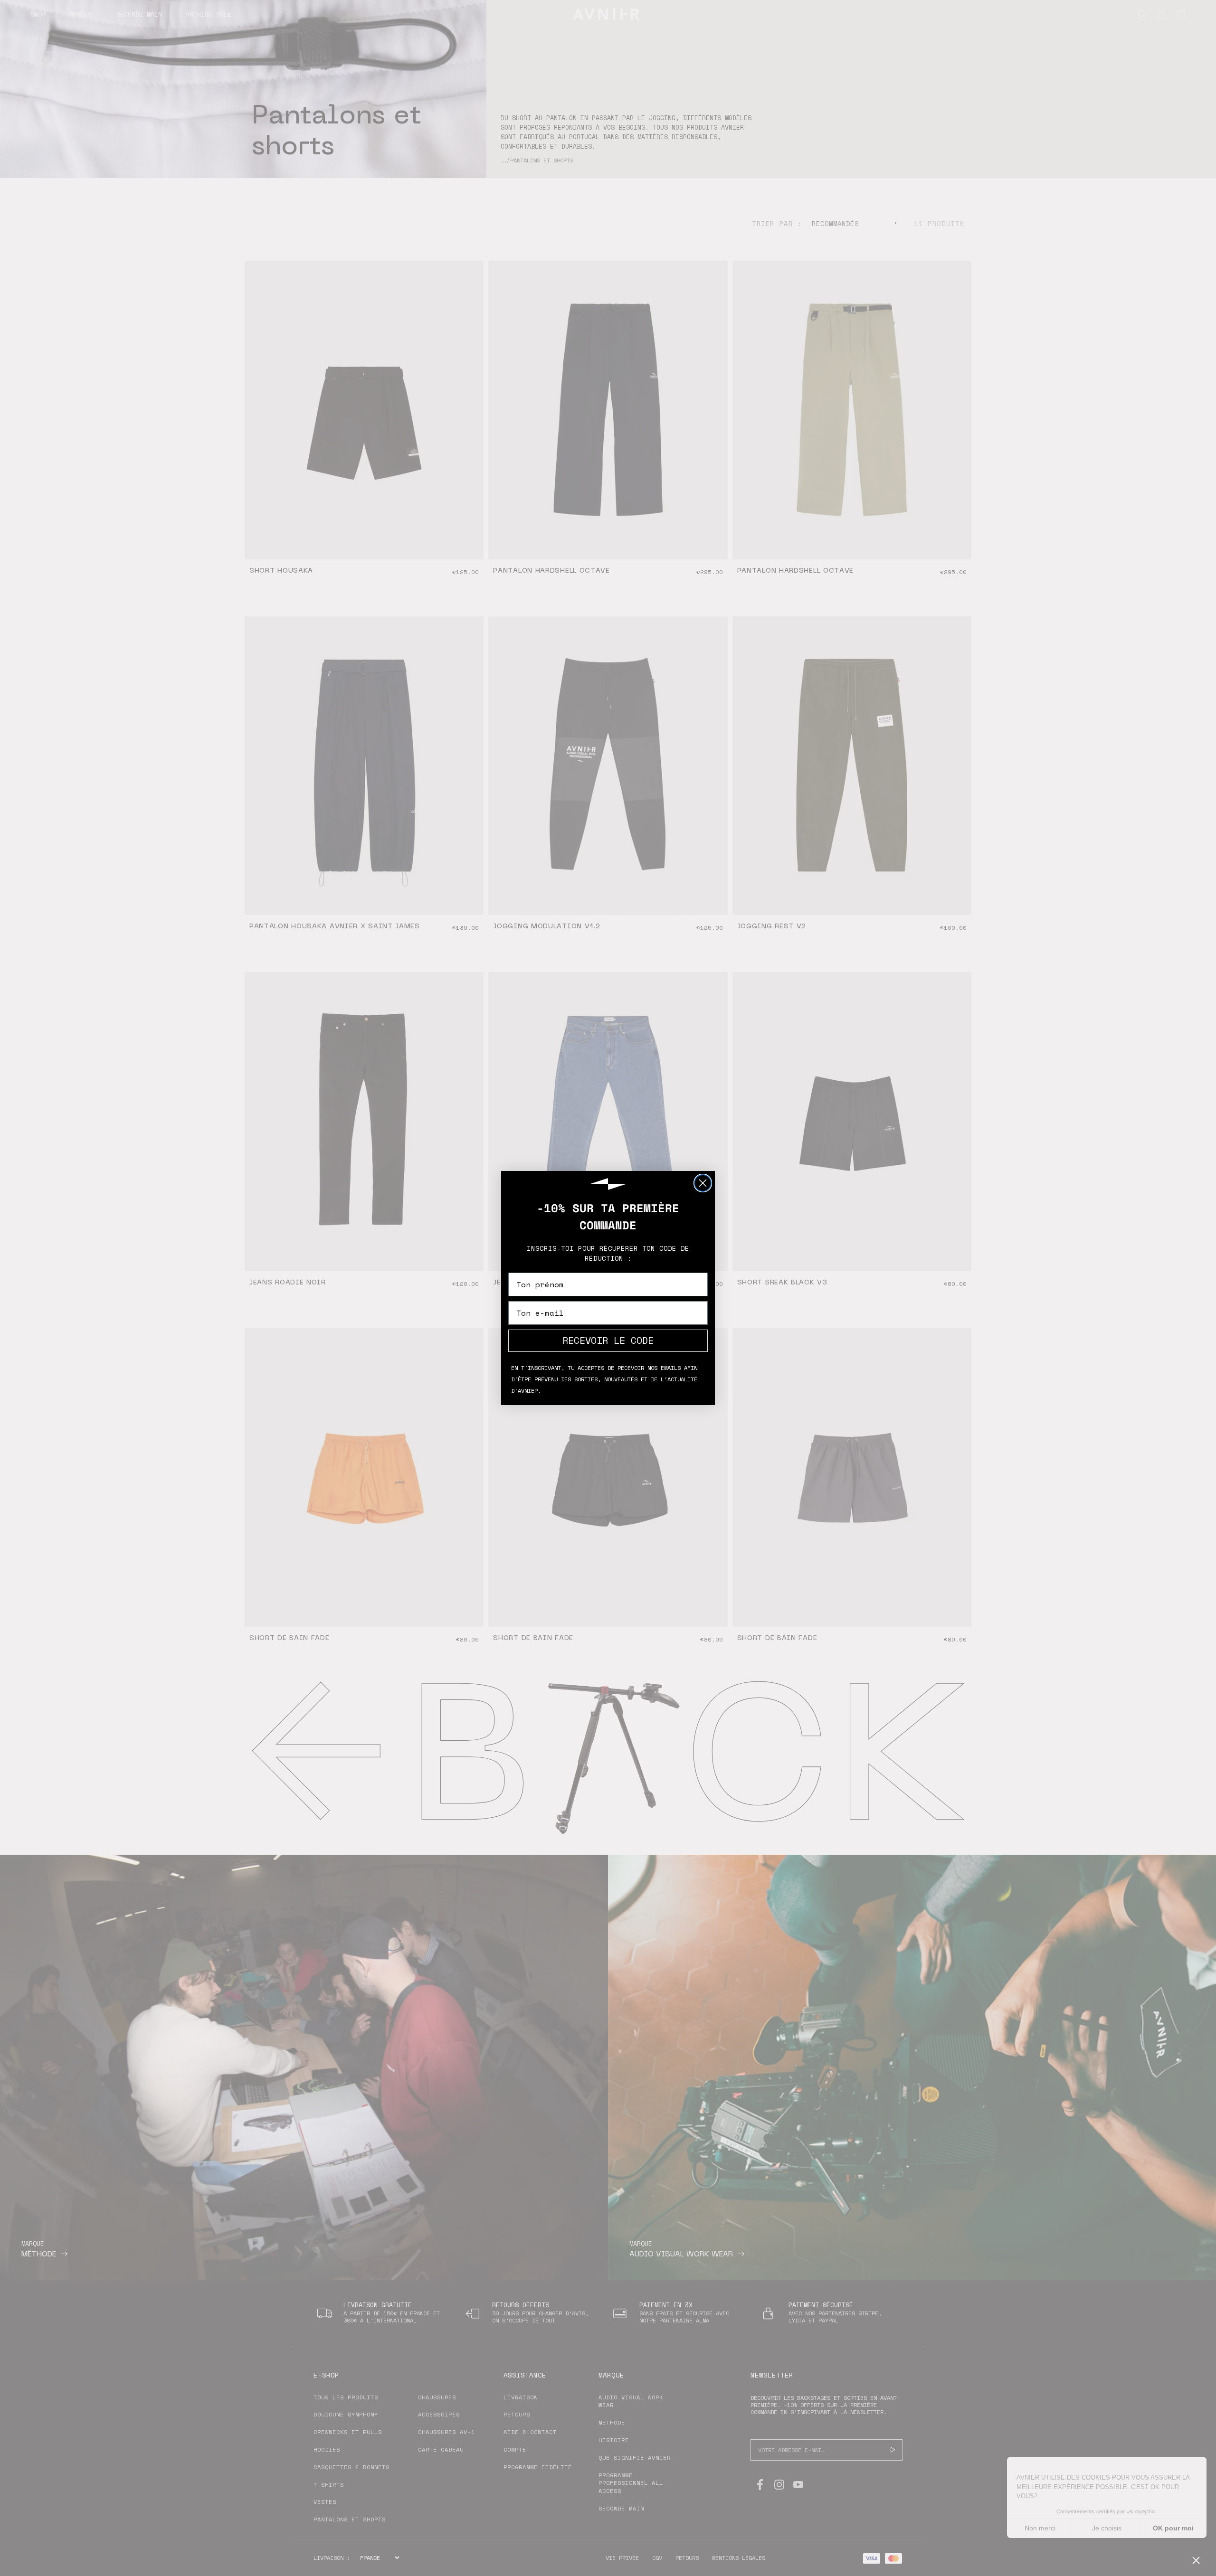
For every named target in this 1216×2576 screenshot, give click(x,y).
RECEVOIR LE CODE (608, 1340)
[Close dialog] (703, 1183)
